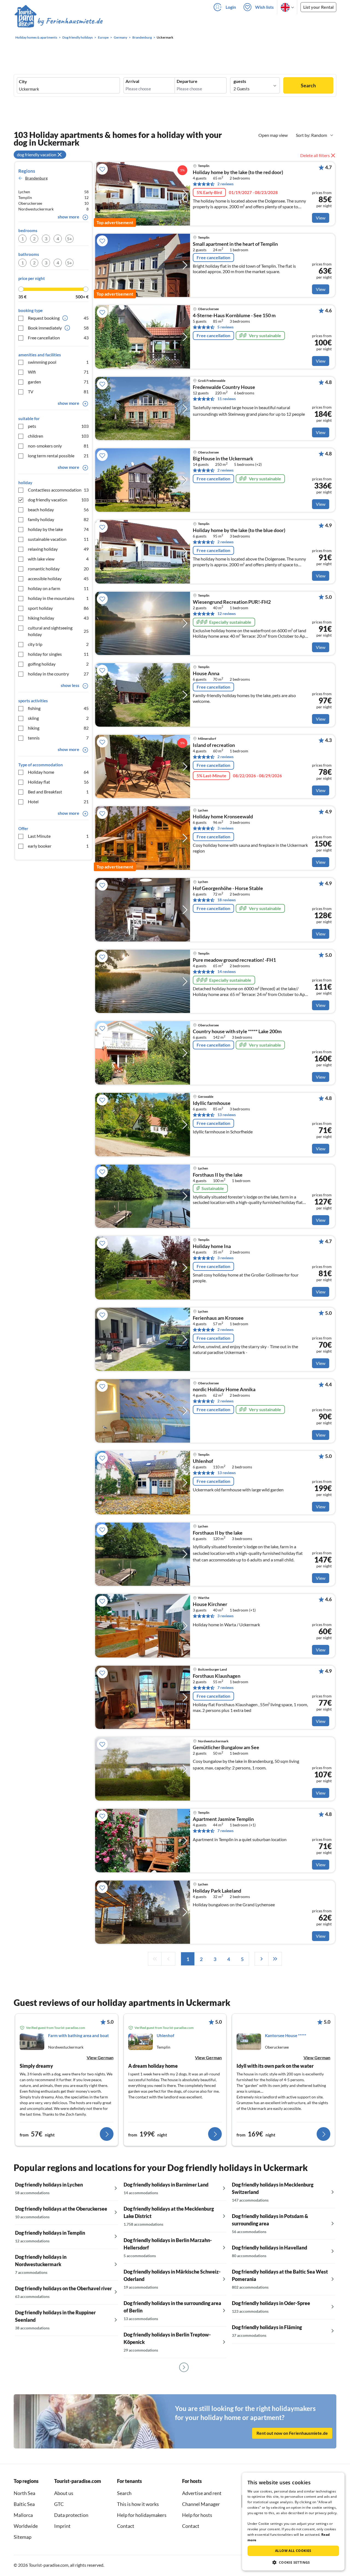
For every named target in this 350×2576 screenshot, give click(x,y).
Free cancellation (58, 338)
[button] (293, 2562)
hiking (58, 728)
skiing (58, 718)
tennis (58, 738)
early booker (58, 846)
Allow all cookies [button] (293, 2551)
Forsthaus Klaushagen (217, 1676)
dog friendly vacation (58, 500)
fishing (58, 708)
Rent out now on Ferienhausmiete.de (292, 2433)
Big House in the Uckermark (223, 459)
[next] (261, 1959)
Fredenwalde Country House (224, 387)
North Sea (24, 2493)
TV (58, 392)
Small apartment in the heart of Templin (235, 244)
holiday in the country (58, 674)
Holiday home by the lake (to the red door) (238, 172)
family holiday (58, 519)
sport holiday (58, 608)
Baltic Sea (24, 2504)
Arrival (132, 81)
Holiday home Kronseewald (223, 817)
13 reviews (227, 1115)
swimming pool (58, 362)
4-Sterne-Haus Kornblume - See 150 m (234, 316)
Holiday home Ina (212, 1246)
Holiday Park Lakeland (217, 1891)
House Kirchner (210, 1604)
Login (231, 7)
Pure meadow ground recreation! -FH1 (234, 960)
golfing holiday (58, 664)
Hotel (58, 802)
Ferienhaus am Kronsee (218, 1318)
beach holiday (58, 509)
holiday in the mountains (58, 598)
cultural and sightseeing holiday (58, 631)
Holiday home (58, 772)
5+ (69, 239)
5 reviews (225, 327)
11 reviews (227, 399)
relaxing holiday (58, 549)
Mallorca (23, 2515)
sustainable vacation (58, 539)
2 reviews (225, 184)
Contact (126, 2526)
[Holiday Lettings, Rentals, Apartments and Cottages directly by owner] (59, 22)
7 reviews (225, 1687)
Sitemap (23, 2537)
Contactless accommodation (58, 490)
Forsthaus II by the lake (218, 1175)
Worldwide (26, 2526)
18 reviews (227, 900)
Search (308, 85)
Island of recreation (214, 745)
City (23, 82)
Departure (187, 81)
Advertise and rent (202, 2493)
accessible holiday (58, 578)
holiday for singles (58, 654)
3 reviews (225, 828)
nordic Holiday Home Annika (224, 1390)
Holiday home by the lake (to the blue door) (239, 530)
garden (58, 382)
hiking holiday (58, 618)
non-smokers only (58, 446)
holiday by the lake (58, 529)
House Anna (206, 674)
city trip (58, 644)
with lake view (58, 559)
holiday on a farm (58, 588)
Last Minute (58, 836)
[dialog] (293, 2522)
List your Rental (318, 7)
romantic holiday (58, 569)
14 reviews (227, 971)
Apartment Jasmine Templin (223, 1819)
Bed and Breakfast (58, 792)
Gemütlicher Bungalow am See (226, 1748)
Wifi (58, 372)
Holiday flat (58, 782)
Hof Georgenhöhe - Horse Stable (228, 888)
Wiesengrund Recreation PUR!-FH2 (232, 602)
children (58, 436)
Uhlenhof (203, 1461)
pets (58, 426)
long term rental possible (58, 456)
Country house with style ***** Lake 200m (237, 1032)
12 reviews (227, 613)
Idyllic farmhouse (212, 1103)
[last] (275, 1959)
